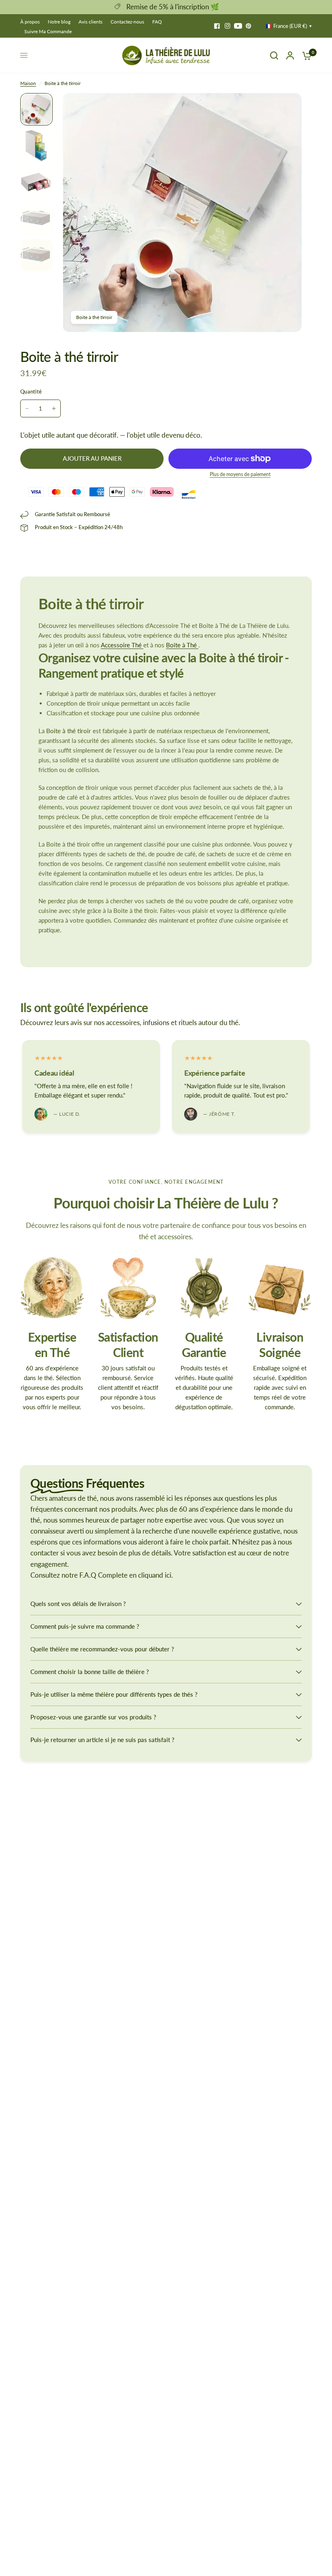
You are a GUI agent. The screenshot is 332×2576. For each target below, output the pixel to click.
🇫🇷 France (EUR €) (286, 26)
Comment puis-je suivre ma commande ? (85, 1626)
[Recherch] (274, 55)
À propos (30, 22)
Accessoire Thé (122, 645)
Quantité (31, 391)
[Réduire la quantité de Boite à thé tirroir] (27, 408)
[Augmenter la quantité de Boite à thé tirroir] (54, 408)
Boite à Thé (182, 645)
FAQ (157, 22)
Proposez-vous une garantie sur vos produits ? (93, 1717)
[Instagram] (228, 26)
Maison (28, 83)
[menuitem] (32, 22)
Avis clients (90, 22)
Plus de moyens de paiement (240, 474)
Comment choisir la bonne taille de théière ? (90, 1672)
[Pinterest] (249, 26)
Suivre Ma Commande (48, 31)
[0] (305, 55)
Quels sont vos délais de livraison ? (78, 1604)
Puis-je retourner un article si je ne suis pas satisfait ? (102, 1740)
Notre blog (59, 22)
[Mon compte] (290, 55)
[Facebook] (217, 26)
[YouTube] (238, 26)
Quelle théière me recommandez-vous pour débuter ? (102, 1649)
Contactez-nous (127, 22)
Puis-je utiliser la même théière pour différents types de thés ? (114, 1694)
